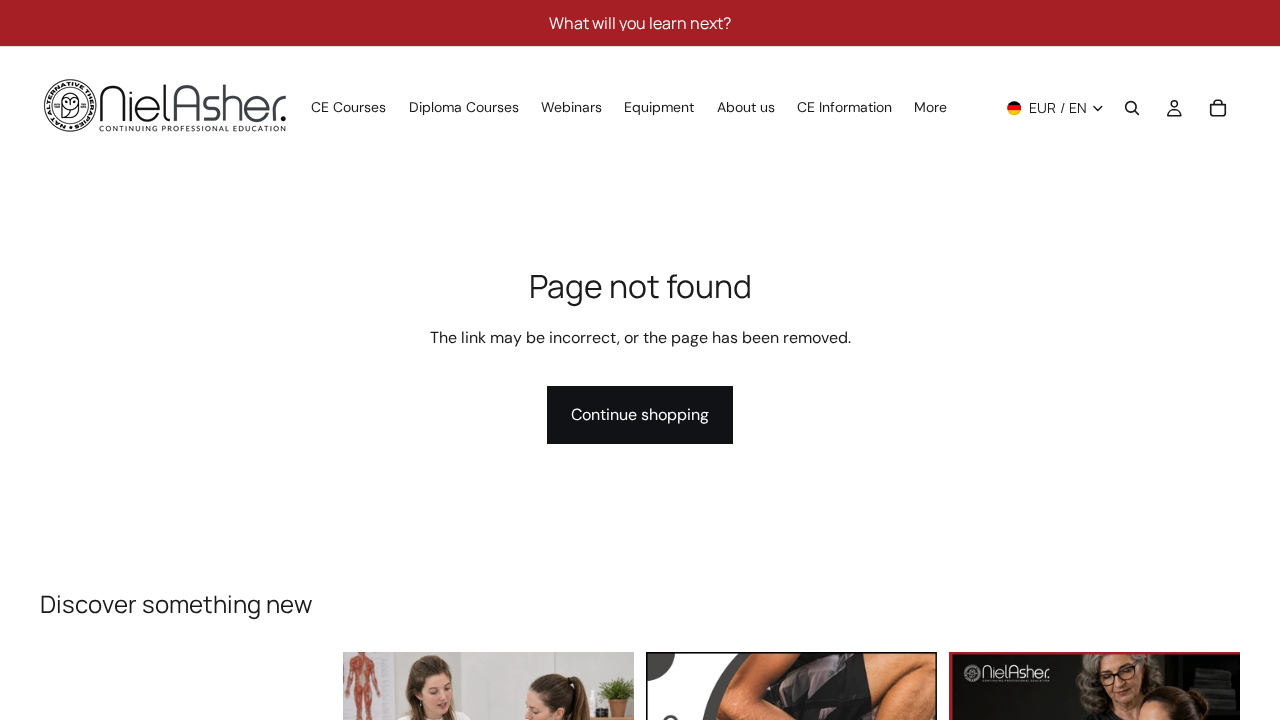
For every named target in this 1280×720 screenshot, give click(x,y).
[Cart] (1218, 108)
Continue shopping (640, 414)
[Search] (1132, 108)
